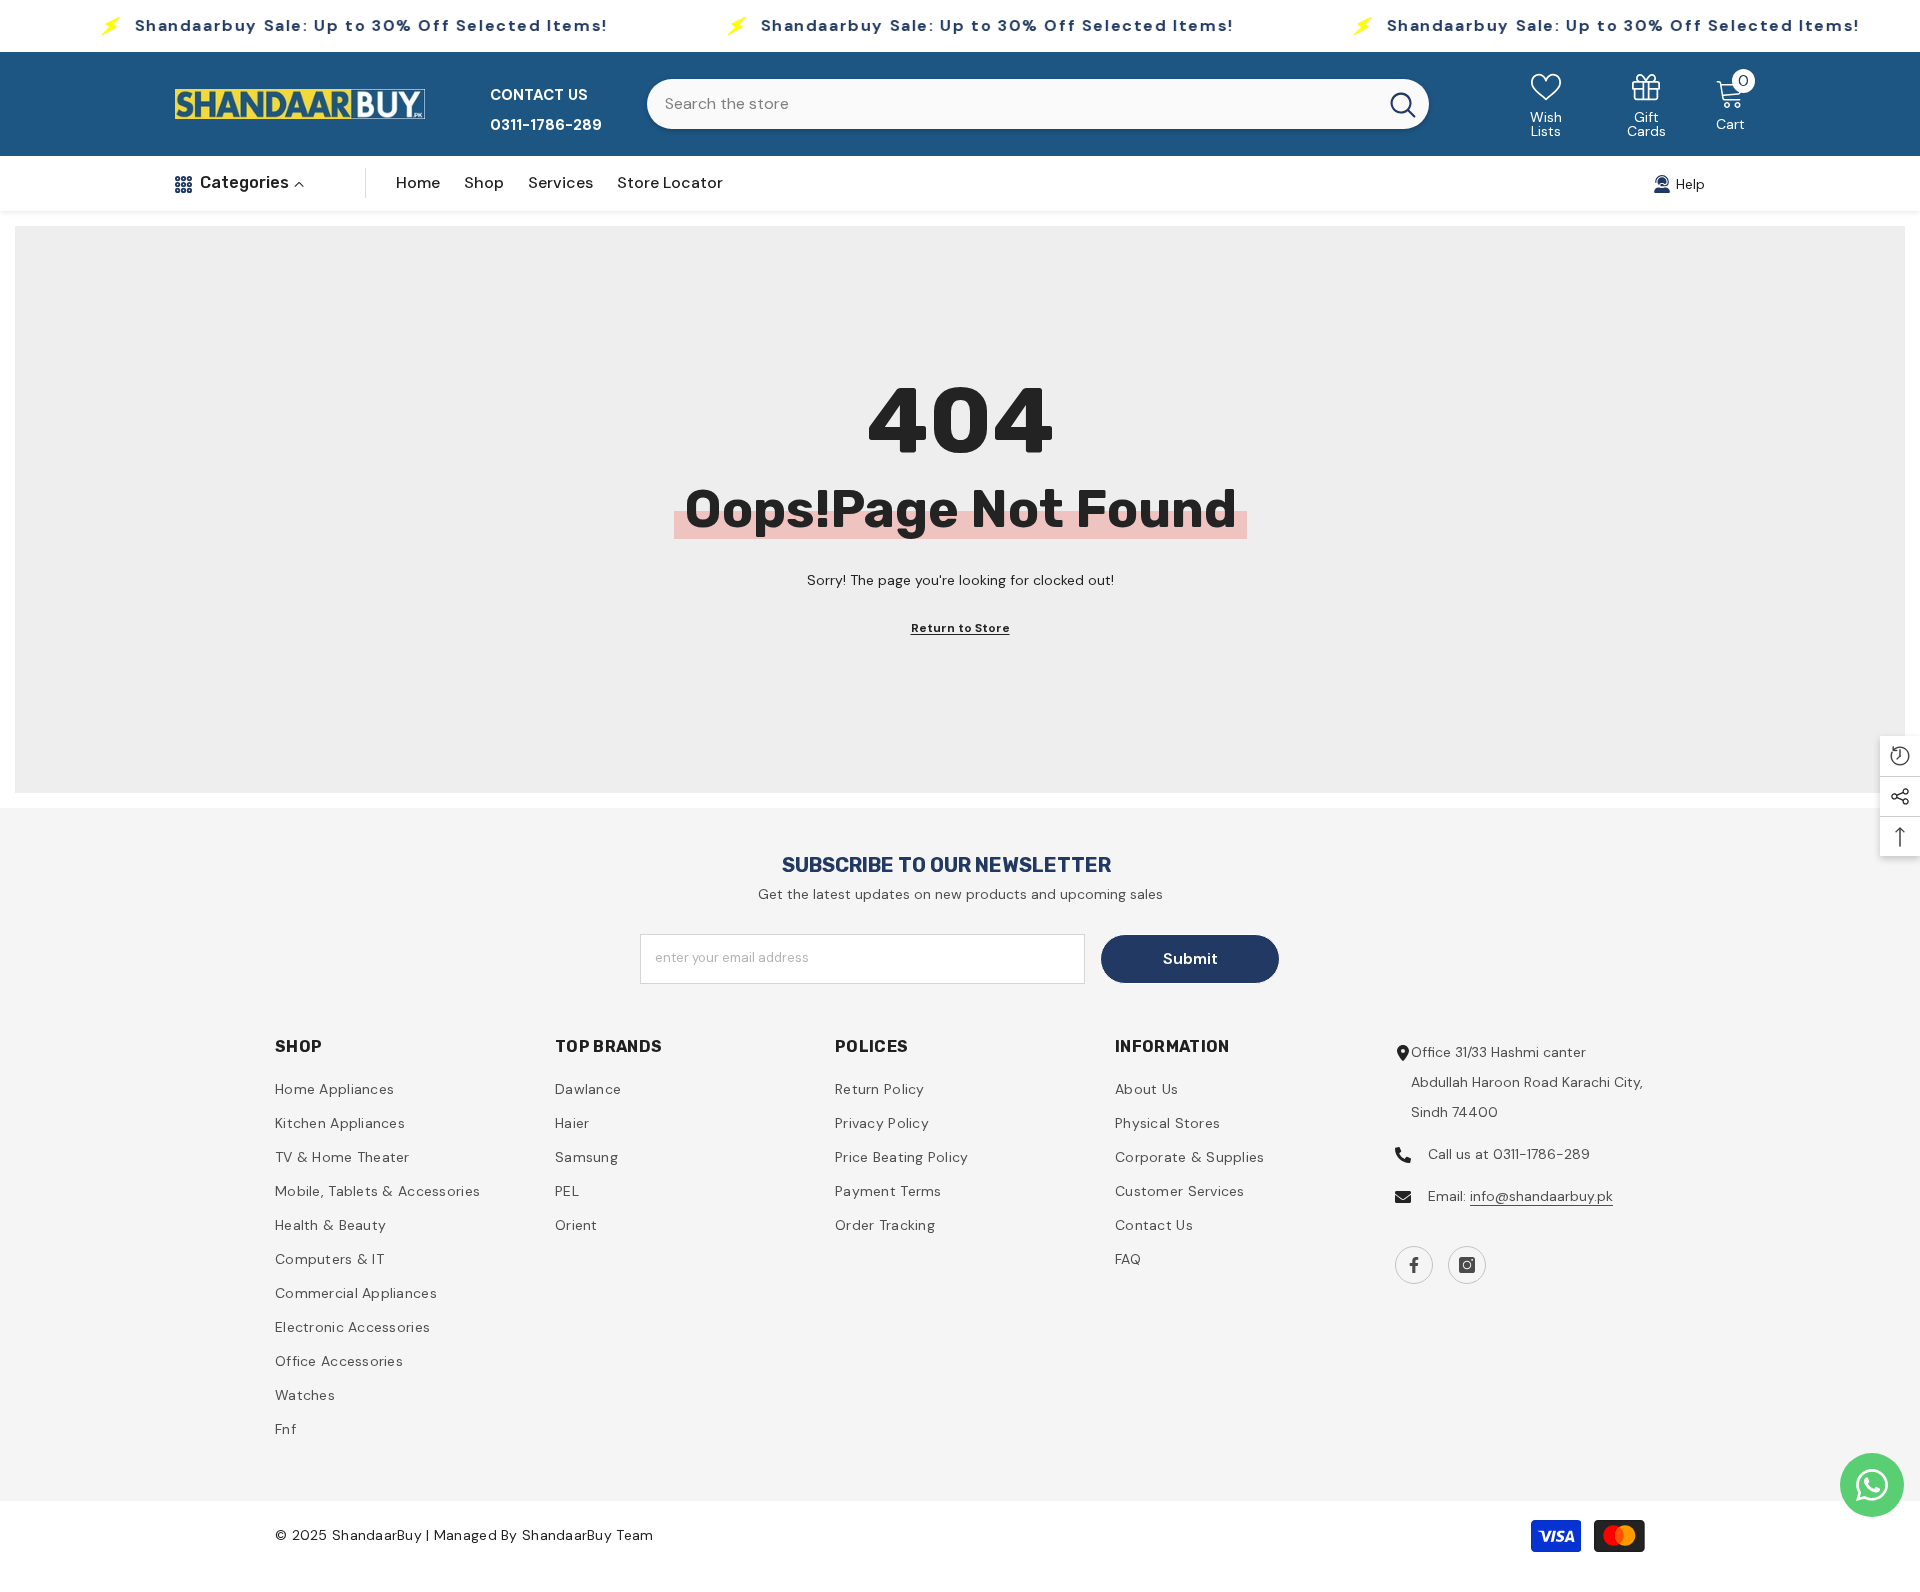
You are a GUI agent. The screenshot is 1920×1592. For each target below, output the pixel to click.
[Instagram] (1467, 1265)
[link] (1647, 104)
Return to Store (960, 628)
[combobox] (1012, 104)
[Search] (1038, 104)
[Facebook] (1414, 1265)
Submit (1190, 958)
